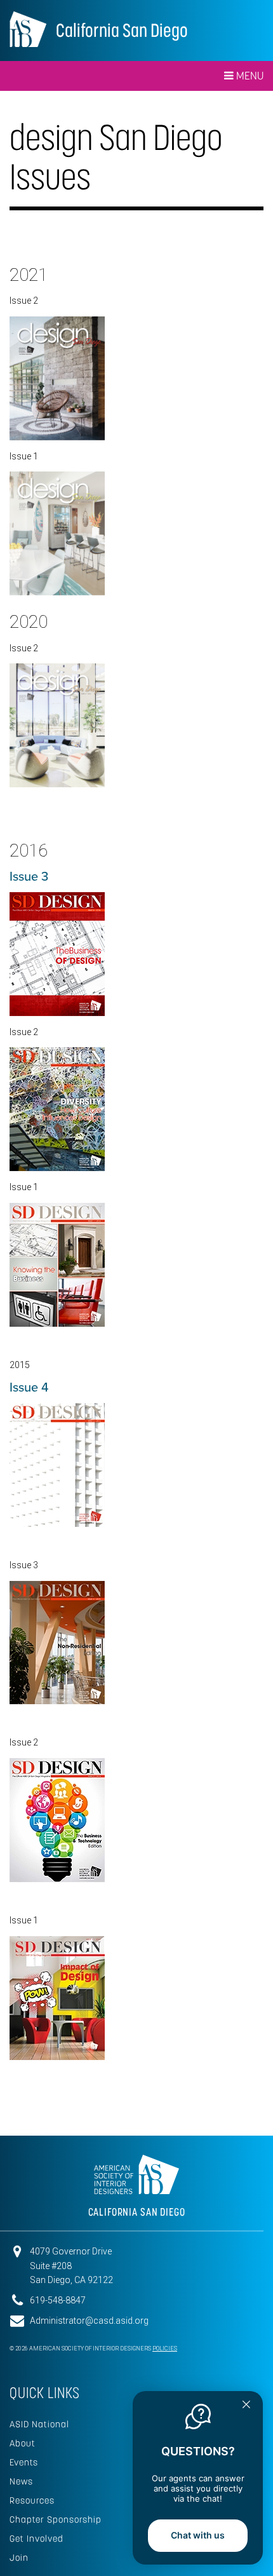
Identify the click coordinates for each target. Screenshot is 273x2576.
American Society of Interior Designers (28, 29)
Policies (165, 2349)
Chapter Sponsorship (56, 2519)
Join (19, 2558)
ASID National (39, 2424)
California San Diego (122, 30)
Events (24, 2462)
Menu (249, 76)
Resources (32, 2500)
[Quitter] (246, 2406)
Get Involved (37, 2539)
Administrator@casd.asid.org (89, 2321)
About (23, 2443)
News (21, 2481)
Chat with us (198, 2535)
